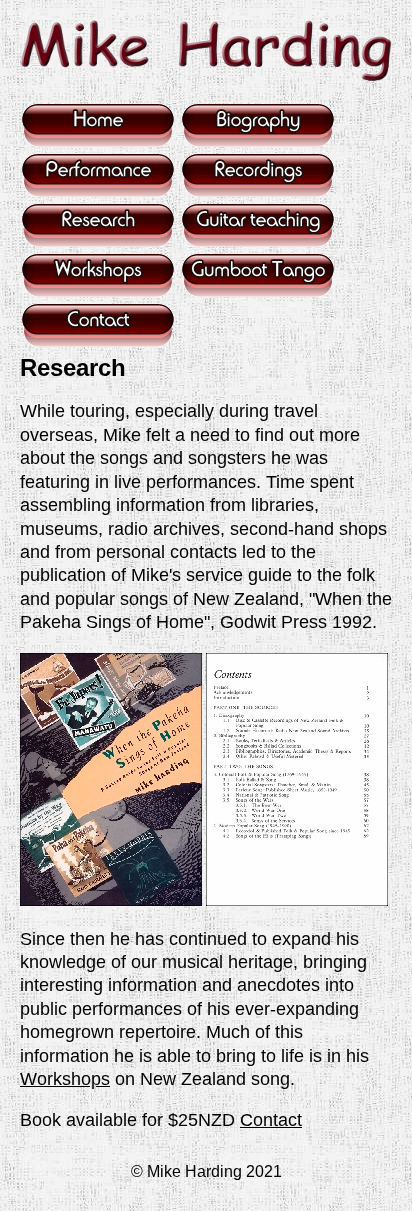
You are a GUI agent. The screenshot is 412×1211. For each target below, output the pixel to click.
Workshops (65, 1079)
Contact (271, 1120)
